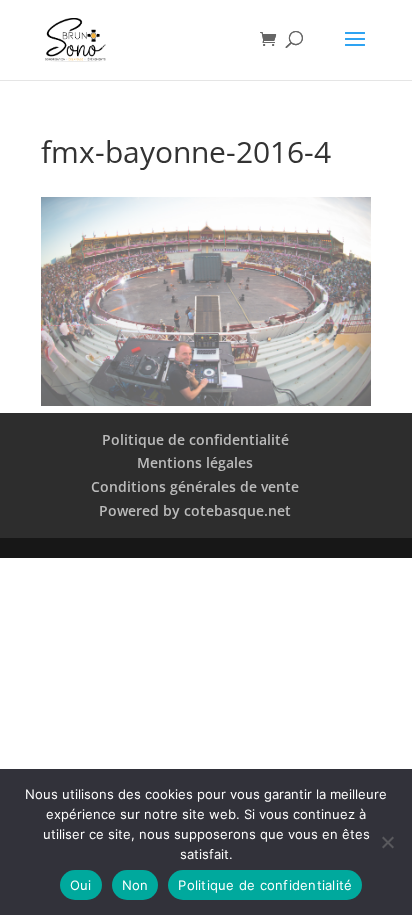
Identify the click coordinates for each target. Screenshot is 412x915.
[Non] (387, 842)
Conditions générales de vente (195, 486)
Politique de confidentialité (195, 439)
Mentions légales (195, 462)
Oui (81, 885)
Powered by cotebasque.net (195, 510)
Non (135, 885)
